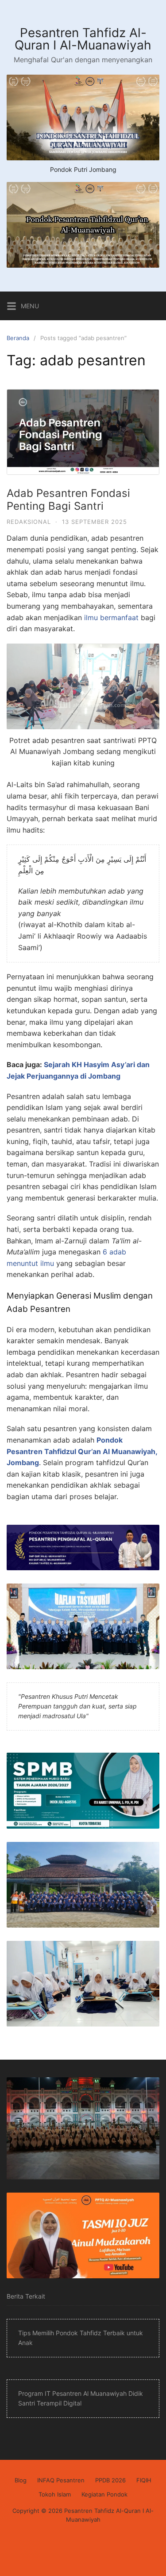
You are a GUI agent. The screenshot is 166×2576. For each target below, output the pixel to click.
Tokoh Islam (55, 2494)
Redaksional (29, 522)
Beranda (18, 338)
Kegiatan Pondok (104, 2494)
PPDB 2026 (110, 2480)
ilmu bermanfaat (111, 617)
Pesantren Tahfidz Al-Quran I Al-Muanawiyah (83, 39)
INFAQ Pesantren (61, 2480)
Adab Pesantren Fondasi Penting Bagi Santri (68, 500)
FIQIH (144, 2480)
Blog (21, 2480)
